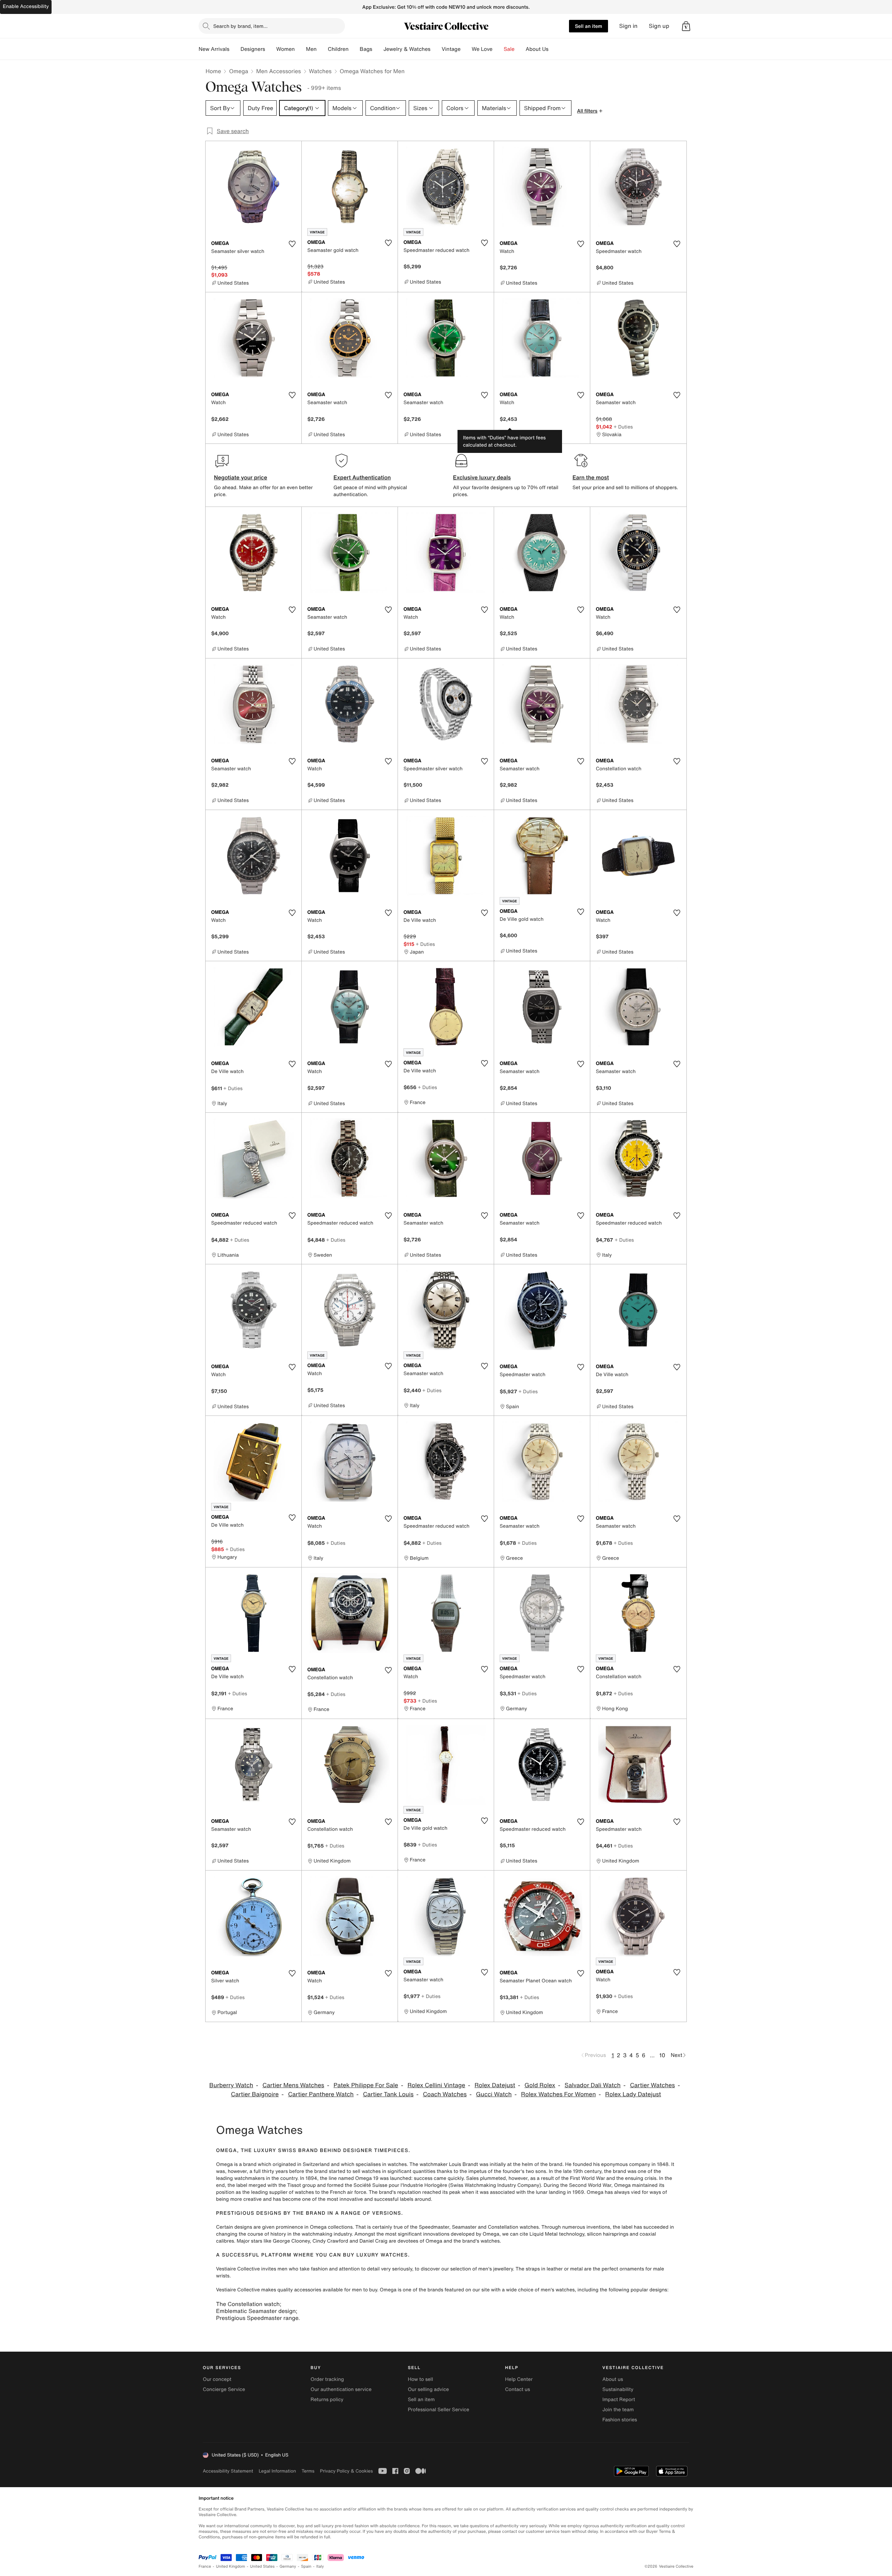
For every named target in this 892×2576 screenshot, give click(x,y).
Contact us (518, 2389)
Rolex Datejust (495, 2085)
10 (662, 2055)
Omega (239, 71)
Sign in (628, 26)
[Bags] (378, 49)
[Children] (354, 49)
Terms (308, 2471)
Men (311, 49)
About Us (537, 49)
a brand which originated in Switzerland (284, 2164)
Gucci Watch (494, 2094)
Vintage (451, 49)
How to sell (420, 2379)
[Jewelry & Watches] (436, 49)
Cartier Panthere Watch (321, 2094)
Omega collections (331, 2227)
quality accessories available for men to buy (327, 2290)
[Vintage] (466, 49)
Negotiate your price (241, 477)
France (205, 2566)
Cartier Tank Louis (388, 2094)
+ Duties (623, 427)
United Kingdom (231, 2566)
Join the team (618, 2410)
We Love (482, 49)
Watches (320, 71)
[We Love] (498, 49)
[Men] (322, 49)
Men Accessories (278, 71)
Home (213, 71)
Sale (509, 49)
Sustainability (618, 2389)
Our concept (217, 2379)
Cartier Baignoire (255, 2094)
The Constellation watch (248, 2304)
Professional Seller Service (438, 2410)
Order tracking (327, 2379)
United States (263, 2566)
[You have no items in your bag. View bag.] (686, 26)
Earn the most (591, 477)
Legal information (277, 2471)
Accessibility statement (228, 2471)
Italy (320, 2566)
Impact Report (619, 2400)
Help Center (519, 2379)
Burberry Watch (231, 2085)
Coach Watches (445, 2094)
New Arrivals (214, 49)
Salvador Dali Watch (593, 2085)
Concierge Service (224, 2389)
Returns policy (327, 2400)
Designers (253, 49)
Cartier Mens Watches (293, 2085)
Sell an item (589, 26)
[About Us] (554, 49)
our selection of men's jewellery (477, 2269)
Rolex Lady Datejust (633, 2094)
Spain (306, 2566)
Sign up (659, 26)
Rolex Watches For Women (558, 2094)
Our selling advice (428, 2389)
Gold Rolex (540, 2085)
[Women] (300, 49)
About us (613, 2379)
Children (338, 49)
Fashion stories (620, 2420)
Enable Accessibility (26, 6)
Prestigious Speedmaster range (257, 2318)
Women (286, 49)
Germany (288, 2566)
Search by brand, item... (240, 26)
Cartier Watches (652, 2085)
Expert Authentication (362, 477)
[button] (686, 26)
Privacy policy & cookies (346, 2471)
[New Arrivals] (235, 49)
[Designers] (271, 49)
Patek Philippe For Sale (366, 2085)
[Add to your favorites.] (292, 244)
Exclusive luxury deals (482, 477)
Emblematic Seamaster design (256, 2311)
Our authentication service (341, 2389)
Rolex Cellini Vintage (436, 2085)
